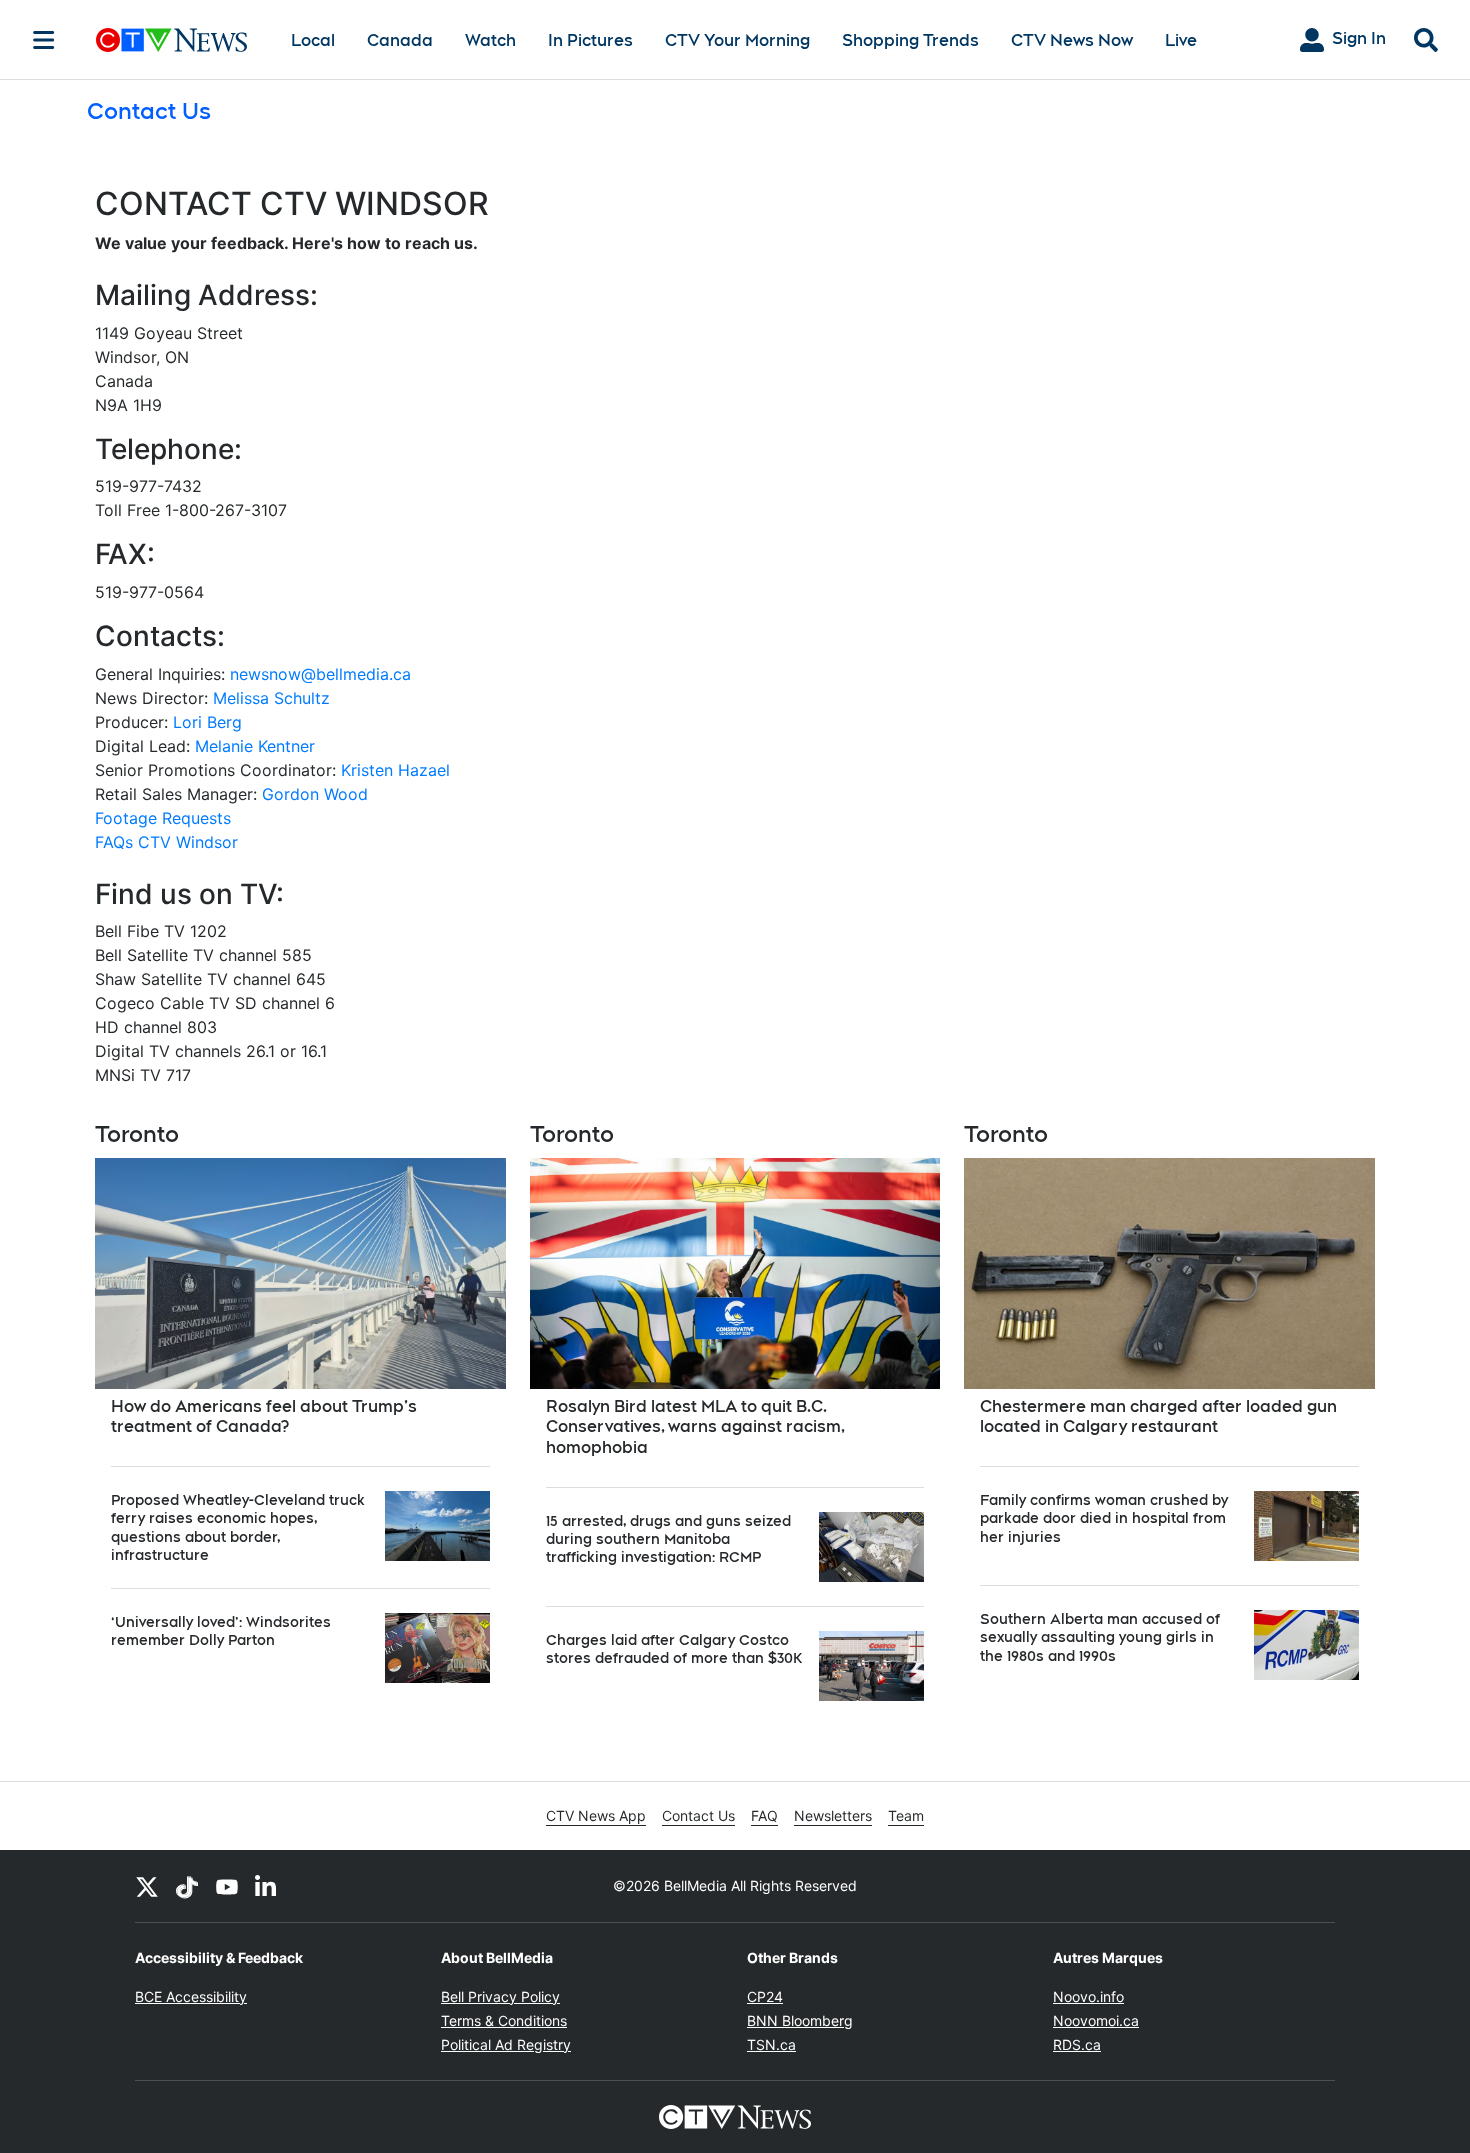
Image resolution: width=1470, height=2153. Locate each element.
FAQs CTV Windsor (166, 842)
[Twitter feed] (147, 1886)
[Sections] (44, 40)
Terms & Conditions (504, 2020)
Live (1181, 40)
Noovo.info (1088, 1996)
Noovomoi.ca (1096, 2020)
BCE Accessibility (191, 1996)
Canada (400, 40)
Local (313, 40)
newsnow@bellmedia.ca (320, 674)
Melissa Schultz (271, 698)
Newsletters (833, 1815)
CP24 (765, 1996)
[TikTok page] (187, 1886)
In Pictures (590, 40)
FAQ (764, 1815)
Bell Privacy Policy (500, 1996)
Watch (490, 40)
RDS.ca (1077, 2044)
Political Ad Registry (506, 2044)
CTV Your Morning (737, 40)
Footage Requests (163, 818)
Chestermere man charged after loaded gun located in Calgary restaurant (1158, 1417)
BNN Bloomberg (800, 2020)
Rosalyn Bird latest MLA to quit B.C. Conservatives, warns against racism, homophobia (695, 1427)
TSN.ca (771, 2044)
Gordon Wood (315, 794)
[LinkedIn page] (267, 1886)
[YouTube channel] (227, 1886)
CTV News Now (1072, 40)
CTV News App (596, 1815)
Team (906, 1815)
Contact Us (698, 1815)
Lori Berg (207, 722)
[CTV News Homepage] (171, 40)
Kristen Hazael (395, 770)
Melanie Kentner (255, 746)
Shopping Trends (910, 40)
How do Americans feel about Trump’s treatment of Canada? (264, 1417)
